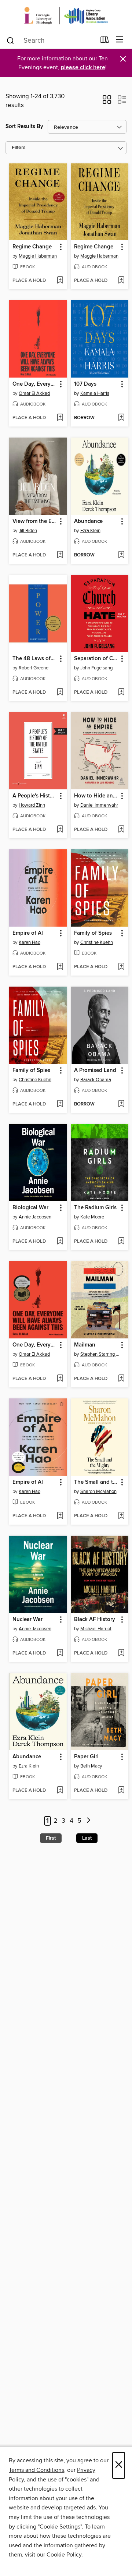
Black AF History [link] (95, 1620)
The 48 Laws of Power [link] (35, 659)
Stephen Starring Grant (101, 1354)
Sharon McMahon (98, 1492)
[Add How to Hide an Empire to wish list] (121, 830)
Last (87, 1838)
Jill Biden (28, 531)
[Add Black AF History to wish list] (121, 1653)
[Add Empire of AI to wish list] (60, 967)
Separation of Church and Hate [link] (96, 659)
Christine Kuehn (97, 942)
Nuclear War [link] (27, 1620)
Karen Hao (30, 942)
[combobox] (51, 40)
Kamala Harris (95, 393)
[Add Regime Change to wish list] (60, 281)
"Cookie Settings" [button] (60, 2527)
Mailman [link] (85, 1345)
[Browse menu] (120, 40)
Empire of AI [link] (28, 933)
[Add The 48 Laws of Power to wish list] (60, 693)
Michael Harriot (96, 1629)
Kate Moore (92, 1217)
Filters (19, 148)
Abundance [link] (88, 521)
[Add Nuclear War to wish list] (60, 1653)
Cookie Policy (64, 2555)
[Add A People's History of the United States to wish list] (60, 830)
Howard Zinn (32, 805)
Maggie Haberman (38, 256)
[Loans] (105, 41)
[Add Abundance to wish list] (121, 555)
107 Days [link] (85, 384)
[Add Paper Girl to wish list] (121, 1791)
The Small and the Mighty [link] (96, 1482)
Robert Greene (34, 668)
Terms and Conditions (36, 2470)
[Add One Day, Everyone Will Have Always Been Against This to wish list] (60, 418)
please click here (83, 68)
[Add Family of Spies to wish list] (121, 967)
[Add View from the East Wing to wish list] (60, 555)
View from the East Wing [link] (35, 521)
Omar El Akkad (34, 393)
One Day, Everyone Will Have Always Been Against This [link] (35, 384)
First (51, 1838)
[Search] (10, 40)
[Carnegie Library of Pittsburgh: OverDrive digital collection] (66, 16)
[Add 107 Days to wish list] (121, 418)
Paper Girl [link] (86, 1757)
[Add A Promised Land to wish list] (121, 1104)
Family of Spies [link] (93, 933)
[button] (107, 102)
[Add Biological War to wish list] (60, 1242)
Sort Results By (24, 126)
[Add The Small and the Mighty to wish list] (121, 1516)
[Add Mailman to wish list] (121, 1379)
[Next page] (89, 1821)
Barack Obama (96, 1080)
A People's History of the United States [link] (35, 796)
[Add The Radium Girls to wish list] (121, 1242)
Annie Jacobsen (35, 1217)
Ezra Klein (90, 531)
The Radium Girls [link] (95, 1208)
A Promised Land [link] (95, 1071)
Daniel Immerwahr (99, 805)
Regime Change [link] (32, 247)
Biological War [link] (30, 1208)
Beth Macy (91, 1766)
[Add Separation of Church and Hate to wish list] (121, 693)
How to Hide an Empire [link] (96, 796)
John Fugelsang (96, 668)
